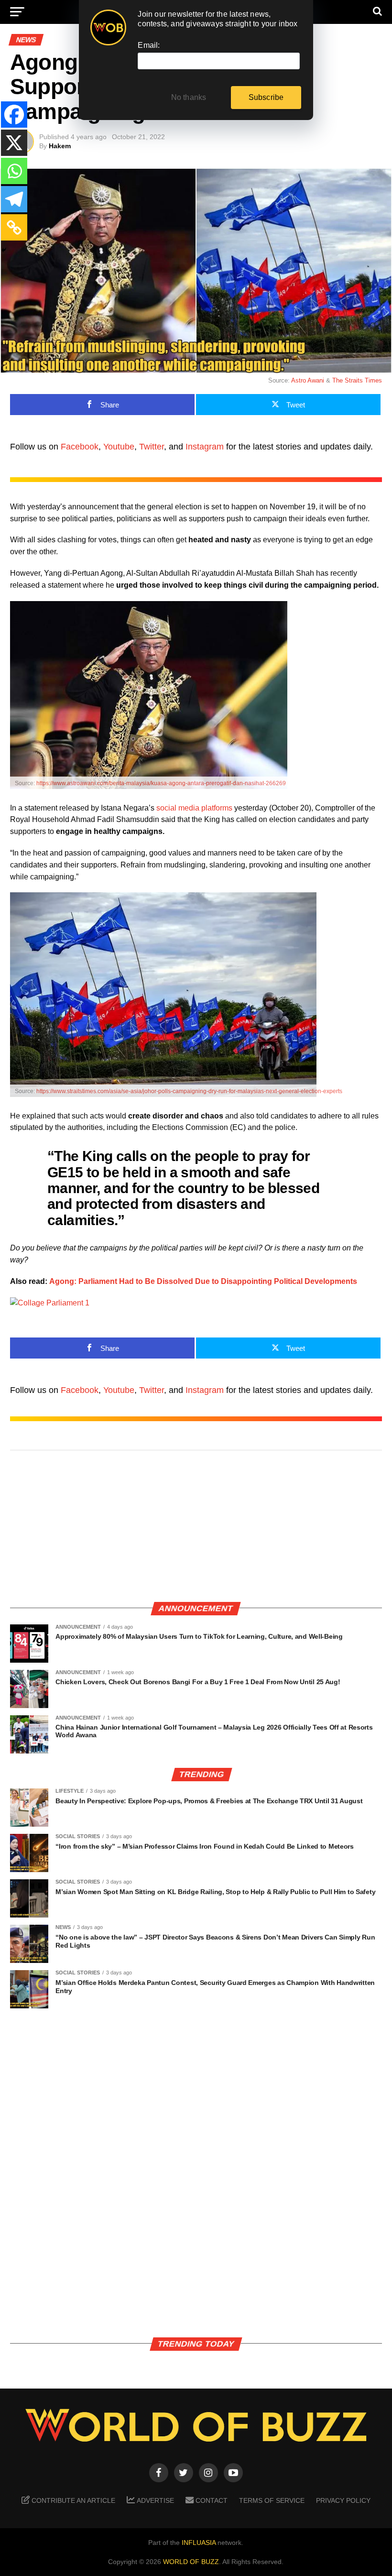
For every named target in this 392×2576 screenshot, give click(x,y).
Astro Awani (308, 380)
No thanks (189, 97)
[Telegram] (14, 199)
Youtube (119, 447)
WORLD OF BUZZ (191, 2562)
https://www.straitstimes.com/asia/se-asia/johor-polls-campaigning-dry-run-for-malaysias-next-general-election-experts (189, 1091)
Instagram (205, 447)
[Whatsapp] (14, 171)
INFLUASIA (199, 2543)
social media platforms (194, 808)
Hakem (60, 146)
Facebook (80, 447)
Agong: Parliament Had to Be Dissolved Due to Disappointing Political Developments (203, 1281)
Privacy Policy (343, 2500)
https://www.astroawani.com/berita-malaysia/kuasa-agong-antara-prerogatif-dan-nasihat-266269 (161, 783)
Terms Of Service (272, 2500)
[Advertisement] (196, 1526)
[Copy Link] (14, 227)
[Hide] (4, 250)
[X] (14, 143)
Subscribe (266, 97)
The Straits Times (357, 380)
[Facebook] (14, 115)
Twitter (152, 447)
